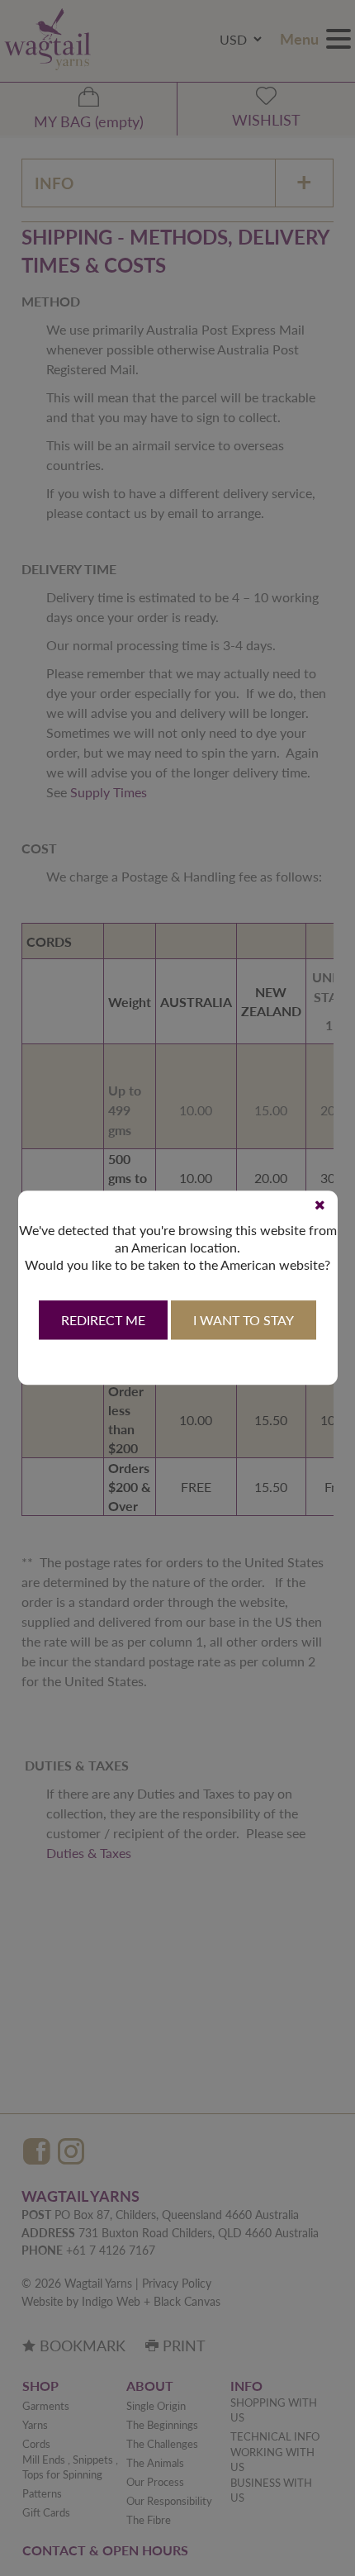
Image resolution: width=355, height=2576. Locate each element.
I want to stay (244, 1321)
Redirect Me (103, 1321)
